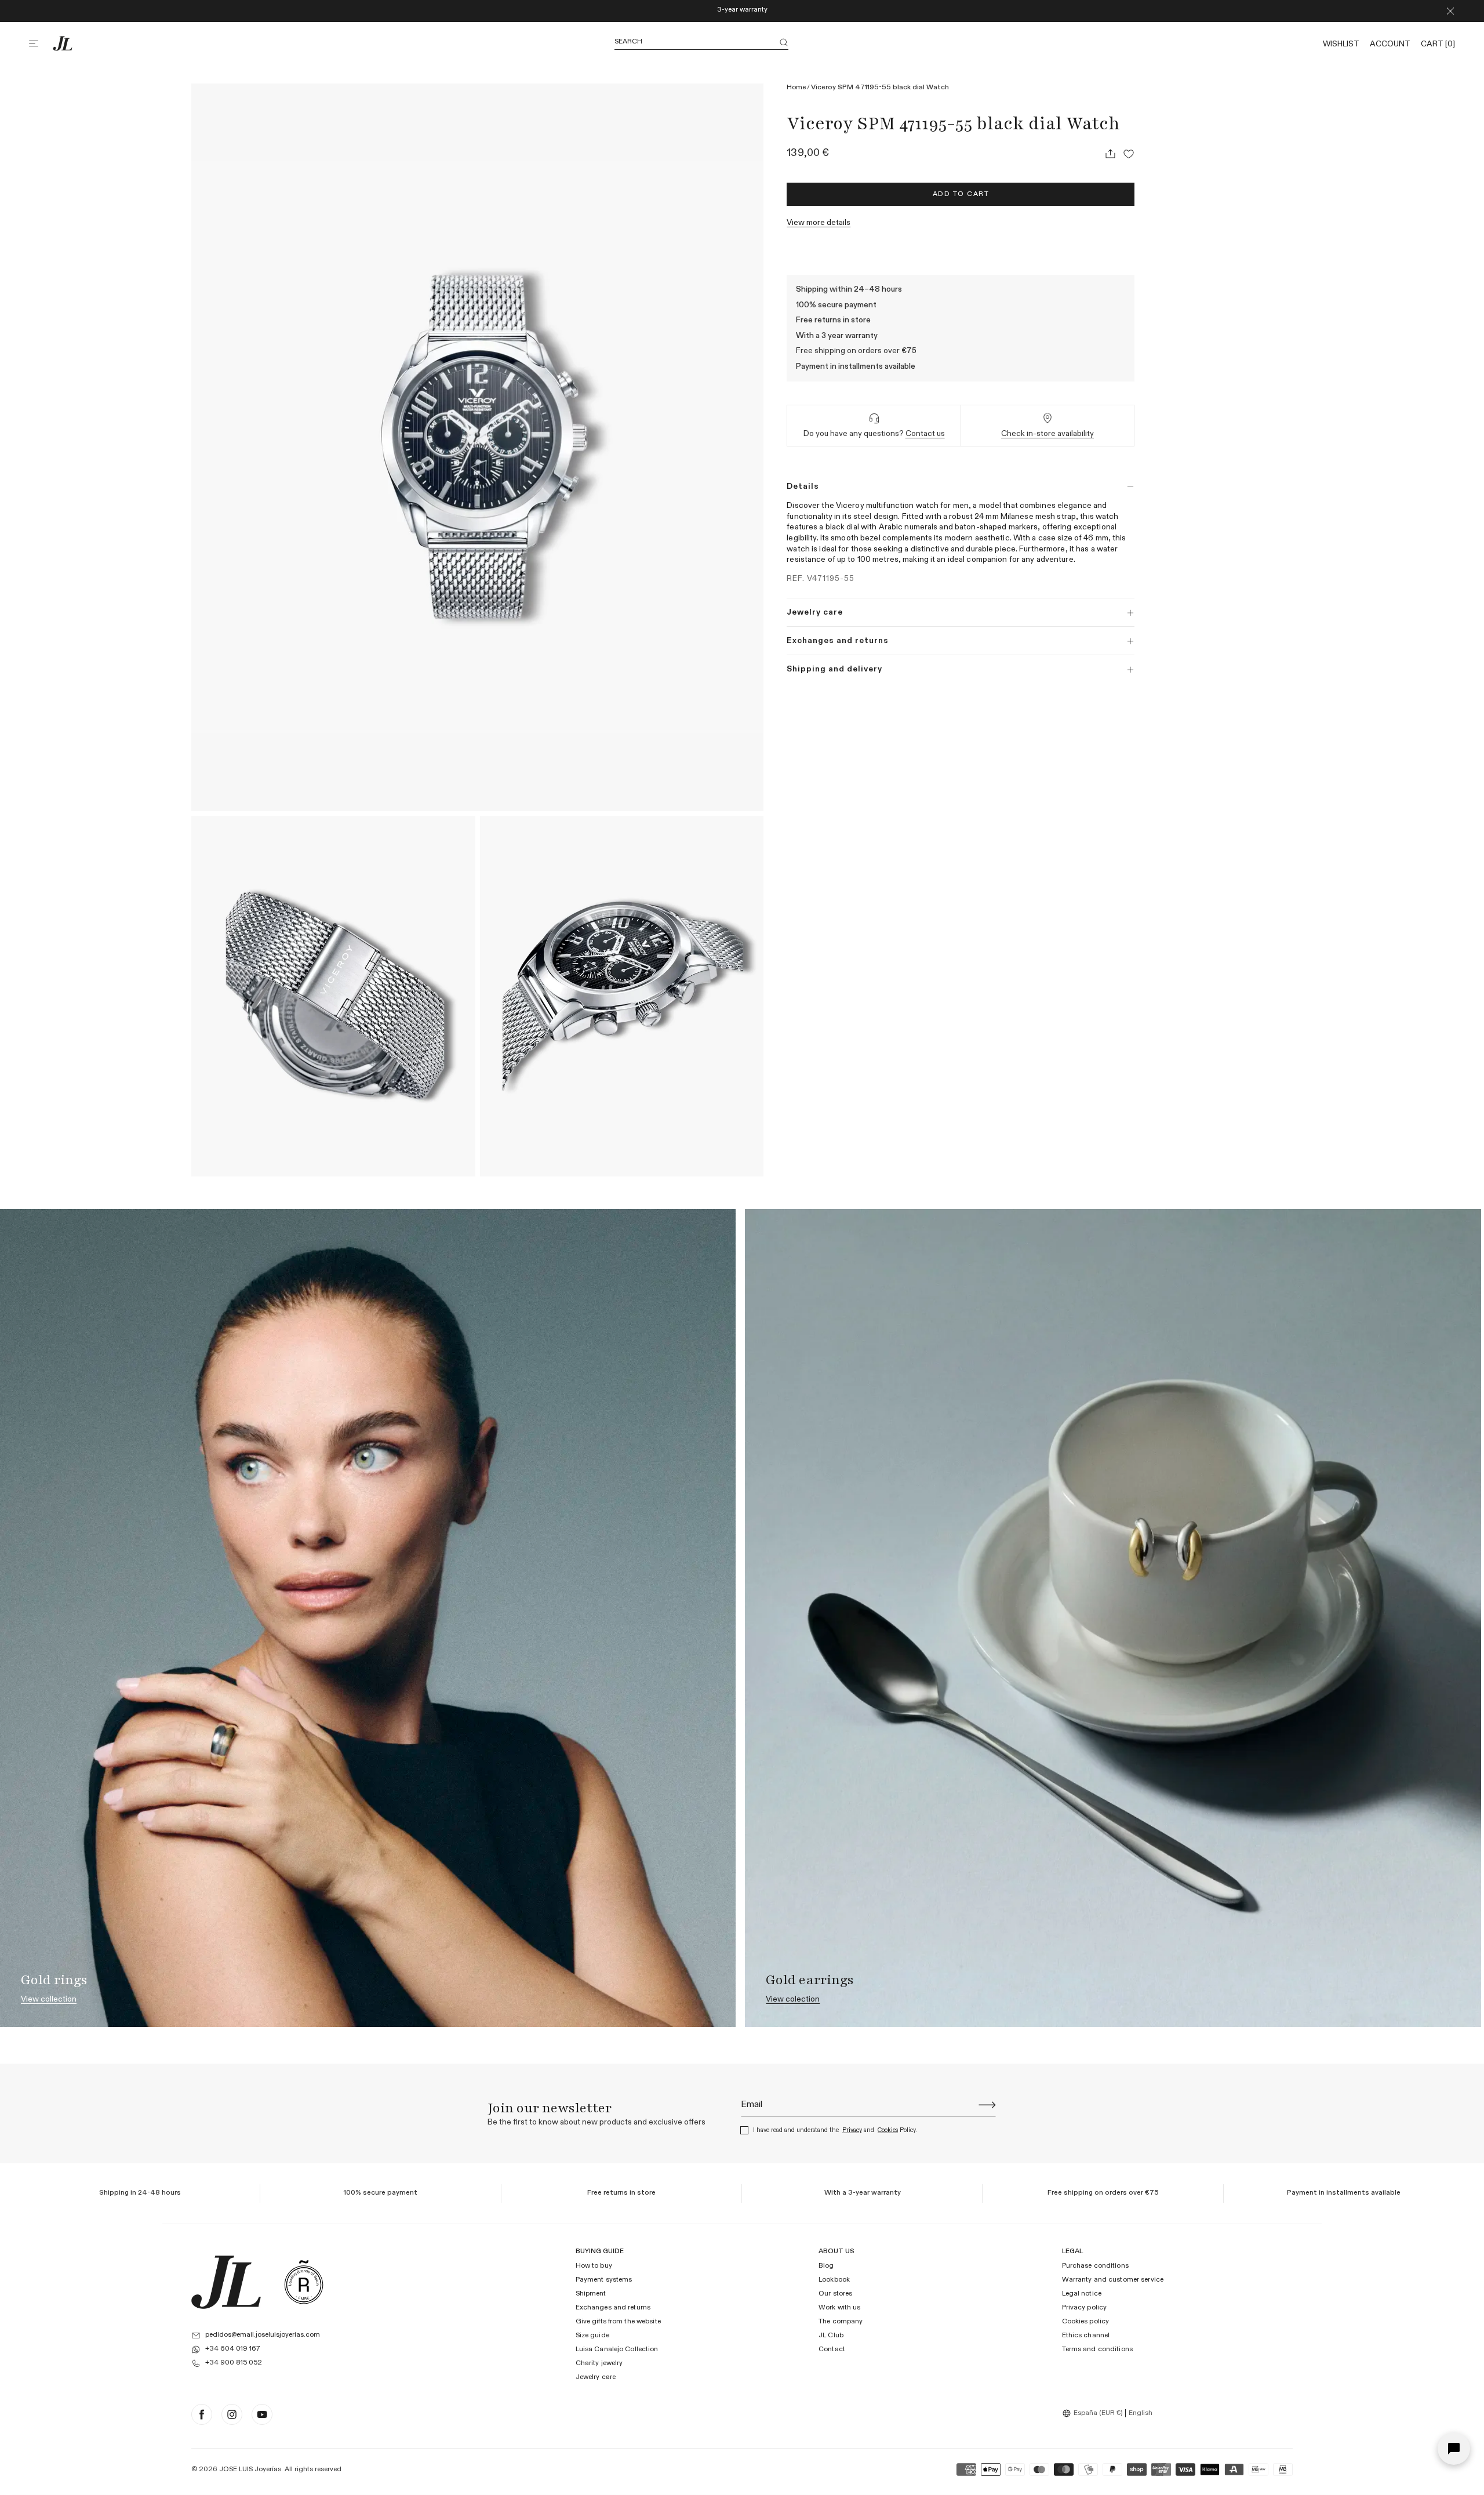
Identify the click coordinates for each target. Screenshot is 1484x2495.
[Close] (1450, 11)
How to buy (594, 2266)
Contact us (925, 434)
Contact (832, 2349)
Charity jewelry (599, 2363)
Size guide (592, 2336)
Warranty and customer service (1113, 2280)
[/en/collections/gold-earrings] (1113, 1618)
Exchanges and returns (613, 2308)
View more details (819, 223)
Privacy (852, 2130)
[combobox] (1094, 2413)
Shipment (591, 2294)
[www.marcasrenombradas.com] (304, 2282)
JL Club (831, 2336)
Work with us (839, 2308)
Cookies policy (1086, 2322)
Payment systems (604, 2280)
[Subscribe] (987, 2105)
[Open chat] (1454, 2449)
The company (841, 2322)
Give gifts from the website (618, 2322)
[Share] (1110, 154)
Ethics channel (1086, 2336)
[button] (41, 43)
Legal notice (1082, 2294)
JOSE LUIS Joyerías (250, 2469)
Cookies (888, 2130)
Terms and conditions (1097, 2349)
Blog (826, 2266)
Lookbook (834, 2280)
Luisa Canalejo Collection (617, 2349)
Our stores (835, 2294)
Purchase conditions (1095, 2266)
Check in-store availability (1047, 434)
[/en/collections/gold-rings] (368, 1618)
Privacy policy (1085, 2308)
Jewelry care (596, 2377)
